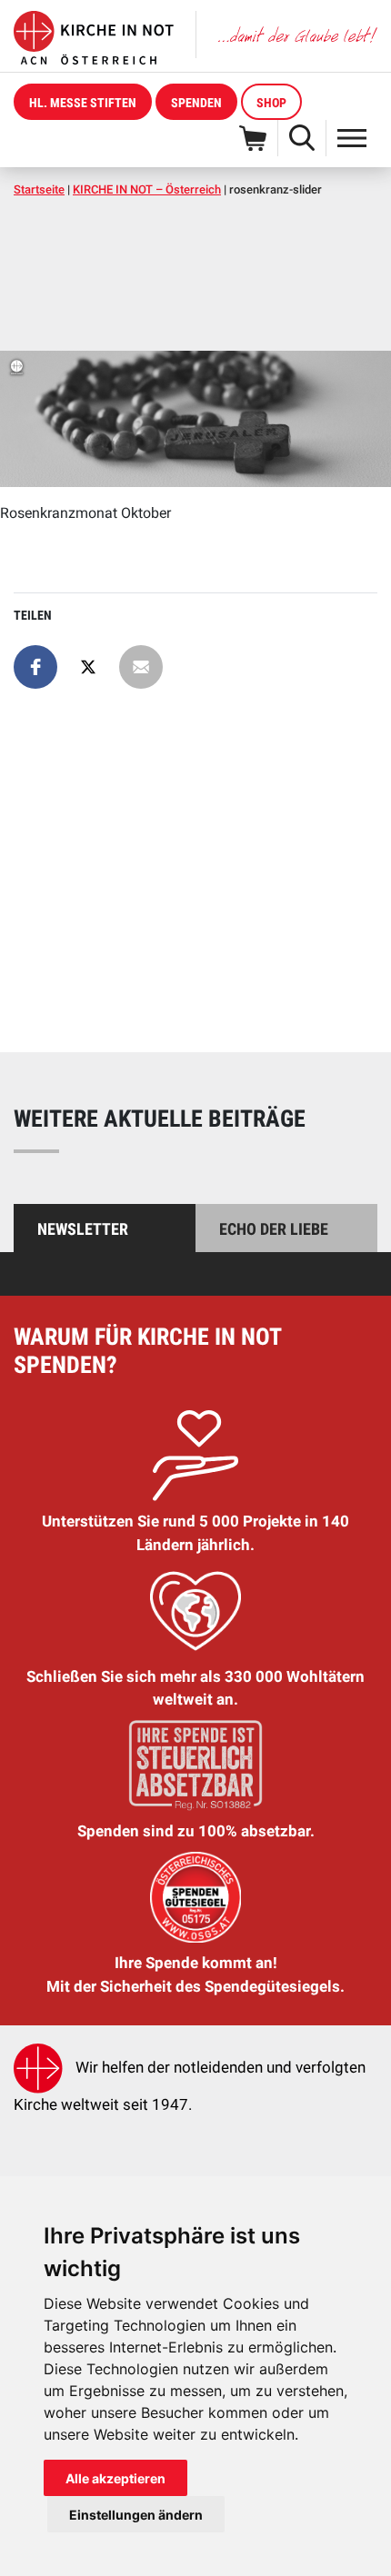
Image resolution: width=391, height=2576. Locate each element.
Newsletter (83, 1229)
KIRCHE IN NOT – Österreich (147, 189)
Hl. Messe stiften (83, 103)
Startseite (39, 189)
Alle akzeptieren (115, 2478)
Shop (271, 103)
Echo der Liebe (274, 1229)
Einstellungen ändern (136, 2515)
